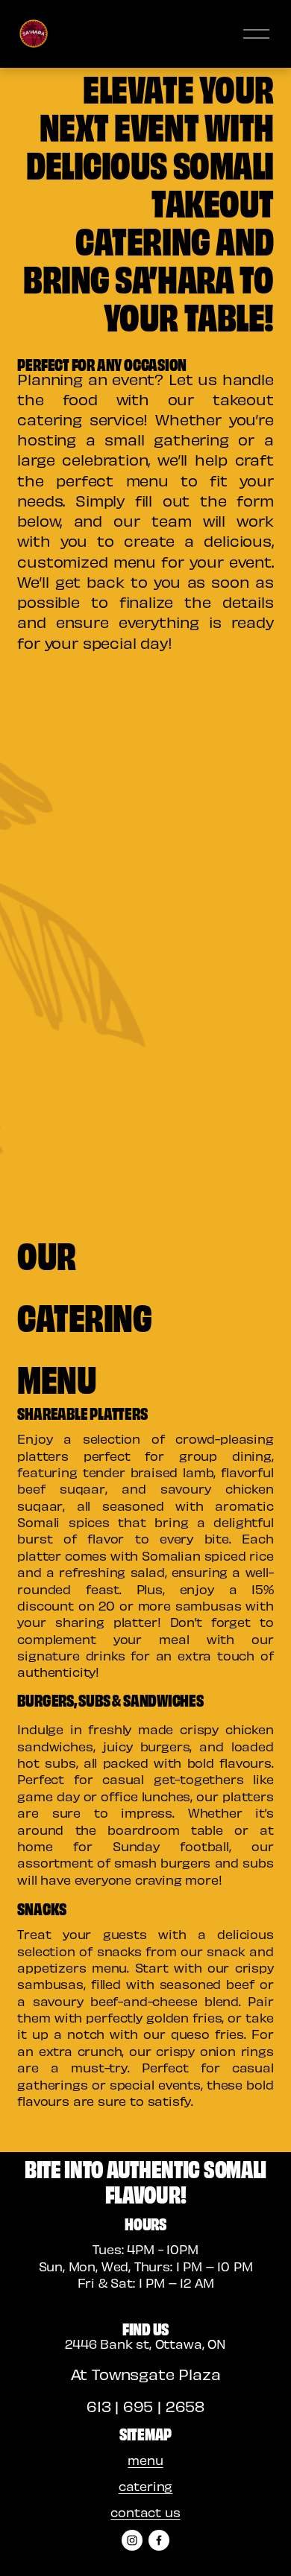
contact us (145, 2512)
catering (146, 2486)
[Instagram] (132, 2540)
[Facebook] (159, 2540)
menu (145, 2460)
